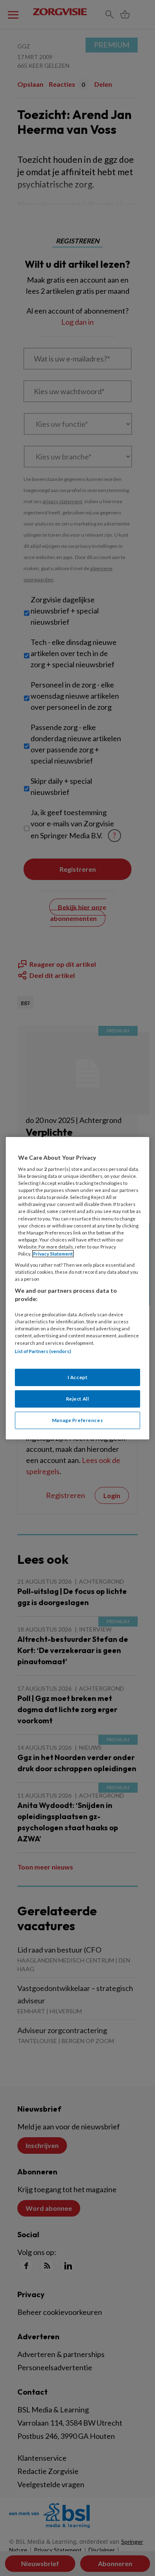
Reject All (78, 1399)
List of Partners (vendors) (43, 1351)
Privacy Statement (53, 1254)
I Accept (78, 1377)
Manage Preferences (77, 1420)
